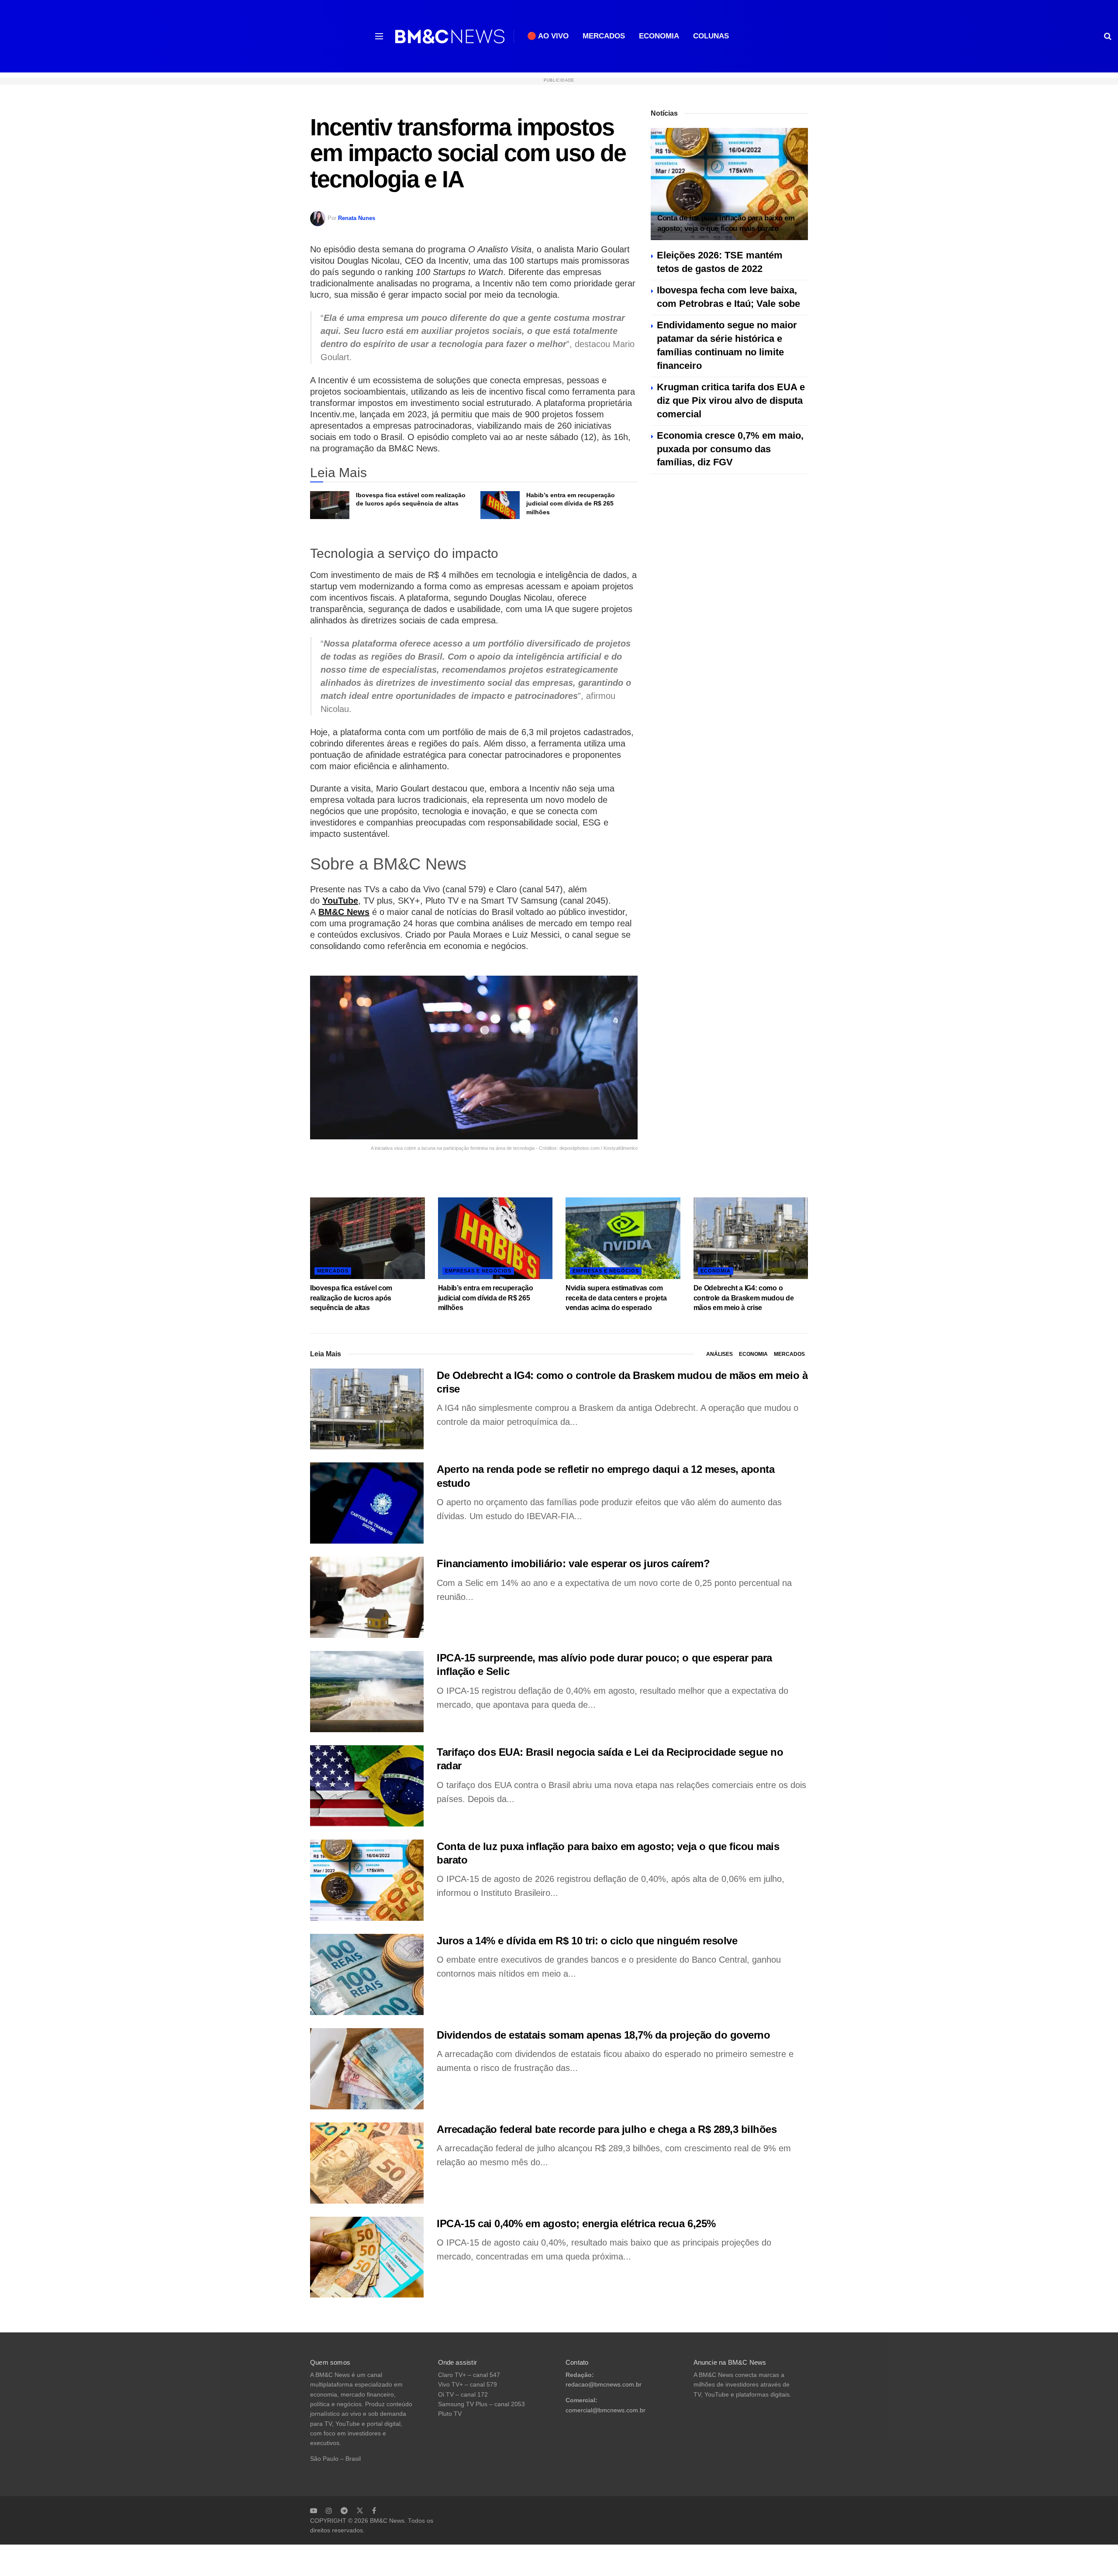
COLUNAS (711, 36)
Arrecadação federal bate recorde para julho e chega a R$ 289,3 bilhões (607, 2129)
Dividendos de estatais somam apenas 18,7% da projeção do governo (603, 2035)
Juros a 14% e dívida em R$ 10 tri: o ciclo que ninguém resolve (587, 1941)
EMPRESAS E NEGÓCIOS (478, 1271)
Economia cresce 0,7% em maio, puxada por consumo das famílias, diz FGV (730, 449)
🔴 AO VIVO (548, 36)
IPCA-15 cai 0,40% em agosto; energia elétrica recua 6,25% (576, 2223)
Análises (719, 1354)
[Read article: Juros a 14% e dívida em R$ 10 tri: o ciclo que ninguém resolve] (367, 1974)
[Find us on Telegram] (344, 2511)
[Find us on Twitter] (360, 2511)
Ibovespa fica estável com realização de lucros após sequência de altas (351, 1298)
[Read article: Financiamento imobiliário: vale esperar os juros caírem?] (367, 1597)
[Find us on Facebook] (374, 2511)
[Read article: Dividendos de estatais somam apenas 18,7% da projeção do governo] (367, 2069)
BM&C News (344, 912)
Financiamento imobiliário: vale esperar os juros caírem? (573, 1563)
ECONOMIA (659, 36)
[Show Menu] (379, 36)
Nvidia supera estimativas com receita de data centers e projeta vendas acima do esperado (616, 1298)
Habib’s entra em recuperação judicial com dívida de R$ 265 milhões (571, 504)
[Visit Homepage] (450, 36)
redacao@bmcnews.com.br (604, 2385)
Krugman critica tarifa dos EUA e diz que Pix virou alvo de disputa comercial (731, 401)
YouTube (340, 901)
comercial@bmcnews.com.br (606, 2410)
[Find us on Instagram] (329, 2511)
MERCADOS (604, 36)
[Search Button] (1108, 36)
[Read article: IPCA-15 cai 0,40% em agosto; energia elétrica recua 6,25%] (367, 2257)
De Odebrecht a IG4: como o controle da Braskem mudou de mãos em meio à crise (744, 1298)
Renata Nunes (357, 218)
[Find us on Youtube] (314, 2511)
